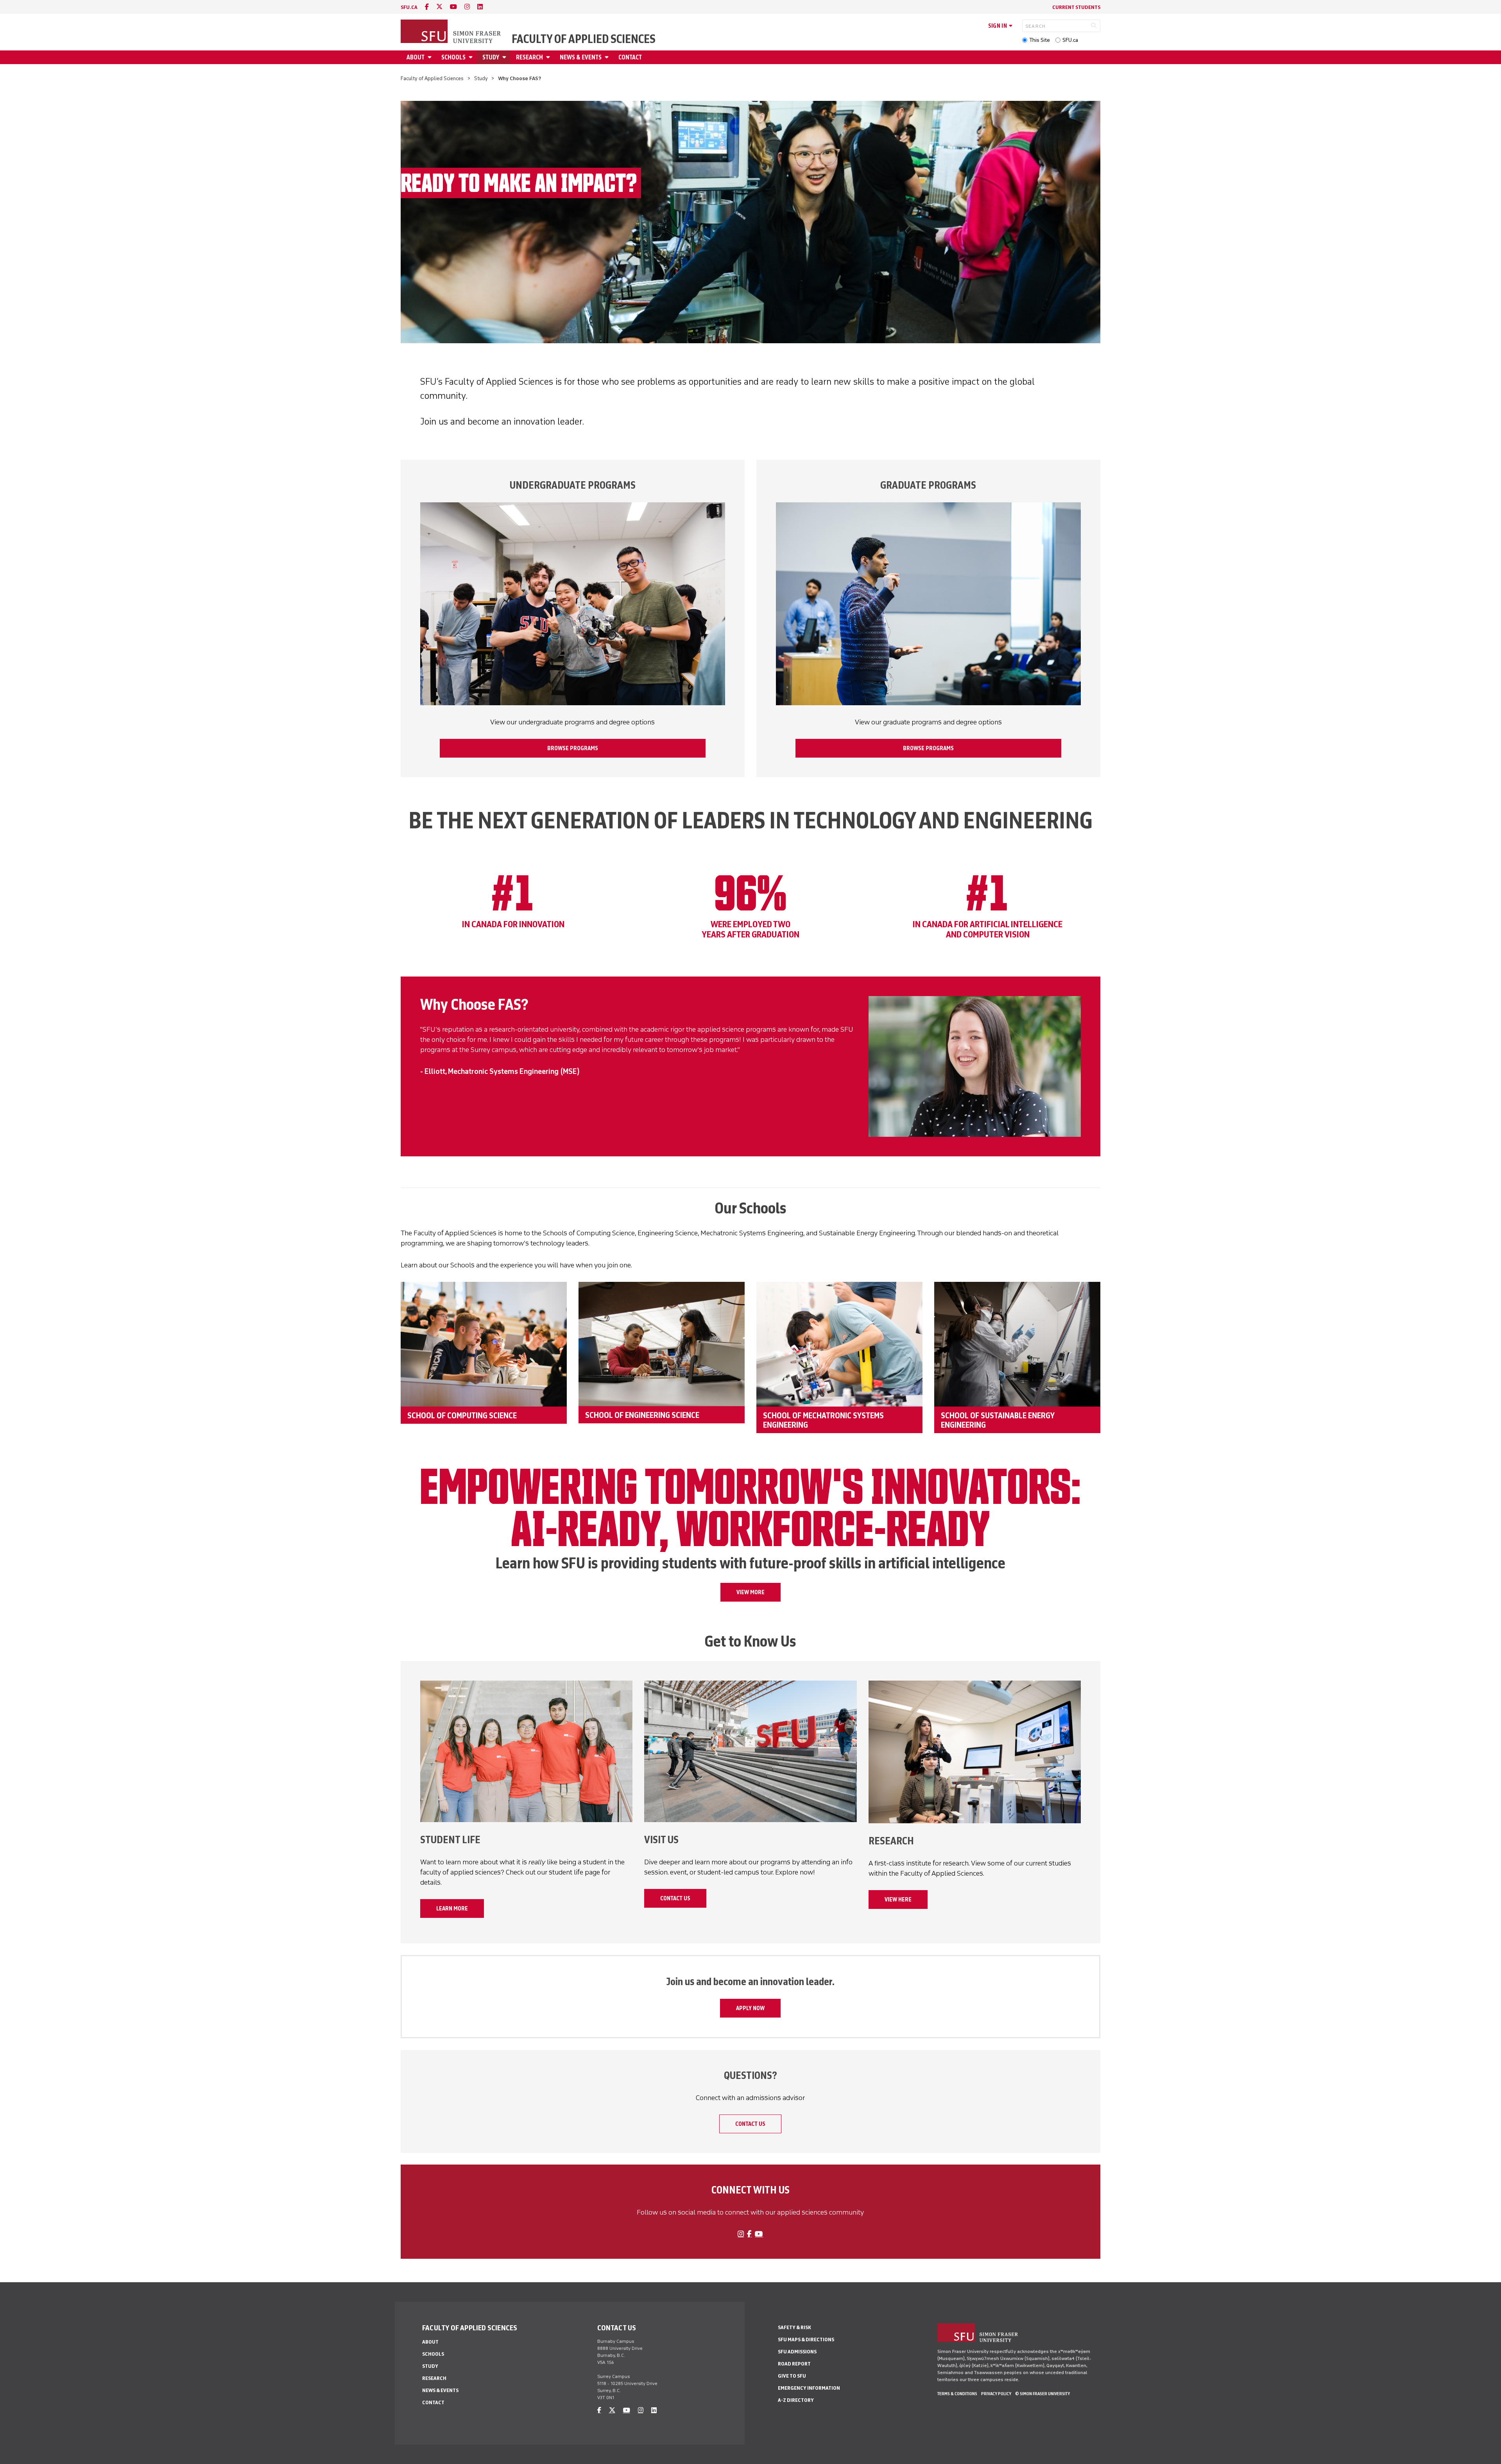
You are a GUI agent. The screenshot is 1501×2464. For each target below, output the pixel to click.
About (416, 57)
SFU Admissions (797, 2352)
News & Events (581, 57)
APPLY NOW (750, 2008)
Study (491, 57)
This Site (1040, 40)
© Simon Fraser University (1042, 2394)
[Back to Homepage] (451, 32)
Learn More (452, 1908)
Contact (630, 57)
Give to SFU (792, 2376)
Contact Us (675, 1898)
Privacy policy (996, 2394)
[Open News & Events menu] (608, 57)
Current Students (1076, 7)
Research (529, 57)
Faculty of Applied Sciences (584, 39)
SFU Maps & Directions (806, 2339)
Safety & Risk (794, 2327)
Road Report (794, 2364)
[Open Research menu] (549, 57)
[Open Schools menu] (472, 57)
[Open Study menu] (505, 57)
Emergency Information (809, 2388)
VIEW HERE (898, 1900)
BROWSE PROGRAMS (573, 748)
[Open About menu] (431, 57)
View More (750, 1592)
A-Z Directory (796, 2400)
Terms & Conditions (957, 2394)
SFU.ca (1070, 40)
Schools (453, 57)
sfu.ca (409, 7)
